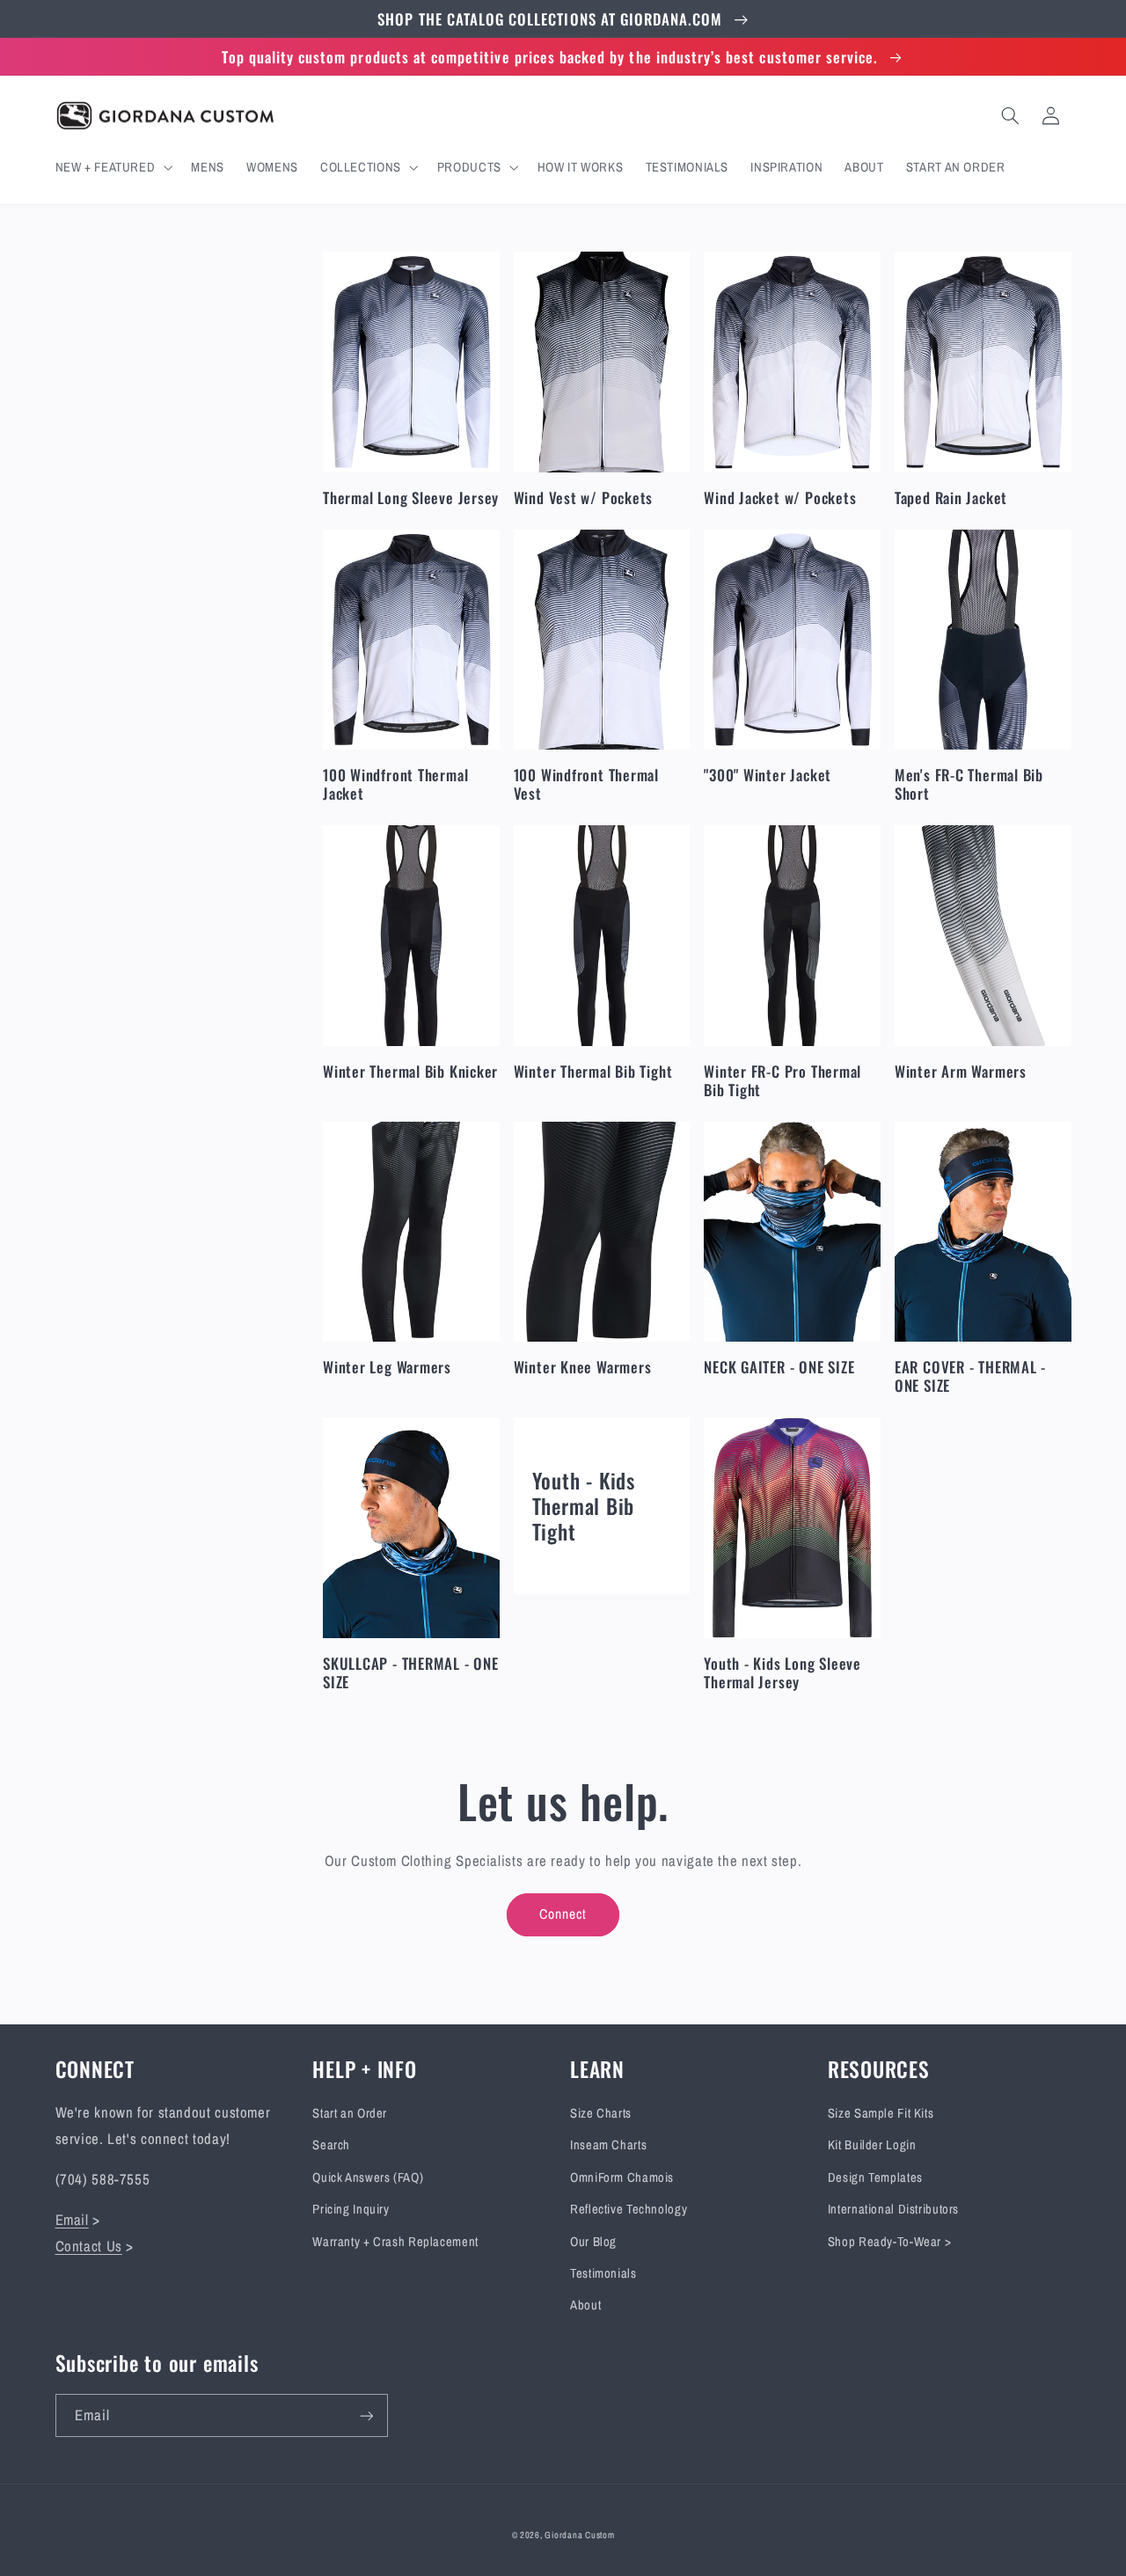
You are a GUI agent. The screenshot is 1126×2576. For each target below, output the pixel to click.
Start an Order (350, 2113)
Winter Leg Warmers (387, 1367)
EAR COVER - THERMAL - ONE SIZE (970, 1376)
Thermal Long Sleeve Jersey (411, 498)
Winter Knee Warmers (583, 1367)
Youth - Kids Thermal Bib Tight (584, 1506)
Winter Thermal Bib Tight (593, 1071)
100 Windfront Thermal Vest (586, 784)
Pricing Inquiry (351, 2209)
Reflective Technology (629, 2209)
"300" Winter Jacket (768, 775)
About (585, 2305)
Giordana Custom (579, 2535)
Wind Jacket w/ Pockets (780, 498)
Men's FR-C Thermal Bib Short (969, 784)
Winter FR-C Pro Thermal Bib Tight (782, 1080)
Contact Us (89, 2246)
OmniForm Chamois (622, 2177)
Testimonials (603, 2273)
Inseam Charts (608, 2145)
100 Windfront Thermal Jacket (395, 784)
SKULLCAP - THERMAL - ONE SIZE (411, 1672)
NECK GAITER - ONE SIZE (779, 1367)
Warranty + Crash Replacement (395, 2242)
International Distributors (893, 2209)
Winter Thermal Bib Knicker (410, 1071)
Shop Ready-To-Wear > (890, 2242)
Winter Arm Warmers (961, 1071)
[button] (112, 167)
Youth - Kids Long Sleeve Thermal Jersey (782, 1672)
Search (331, 2145)
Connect (563, 1914)
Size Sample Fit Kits (881, 2113)
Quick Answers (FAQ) (368, 2177)
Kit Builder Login (872, 2145)
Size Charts (601, 2113)
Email (72, 2220)
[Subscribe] (366, 2415)
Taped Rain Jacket (951, 498)
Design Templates (875, 2177)
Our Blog (593, 2242)
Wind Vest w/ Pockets (584, 498)
